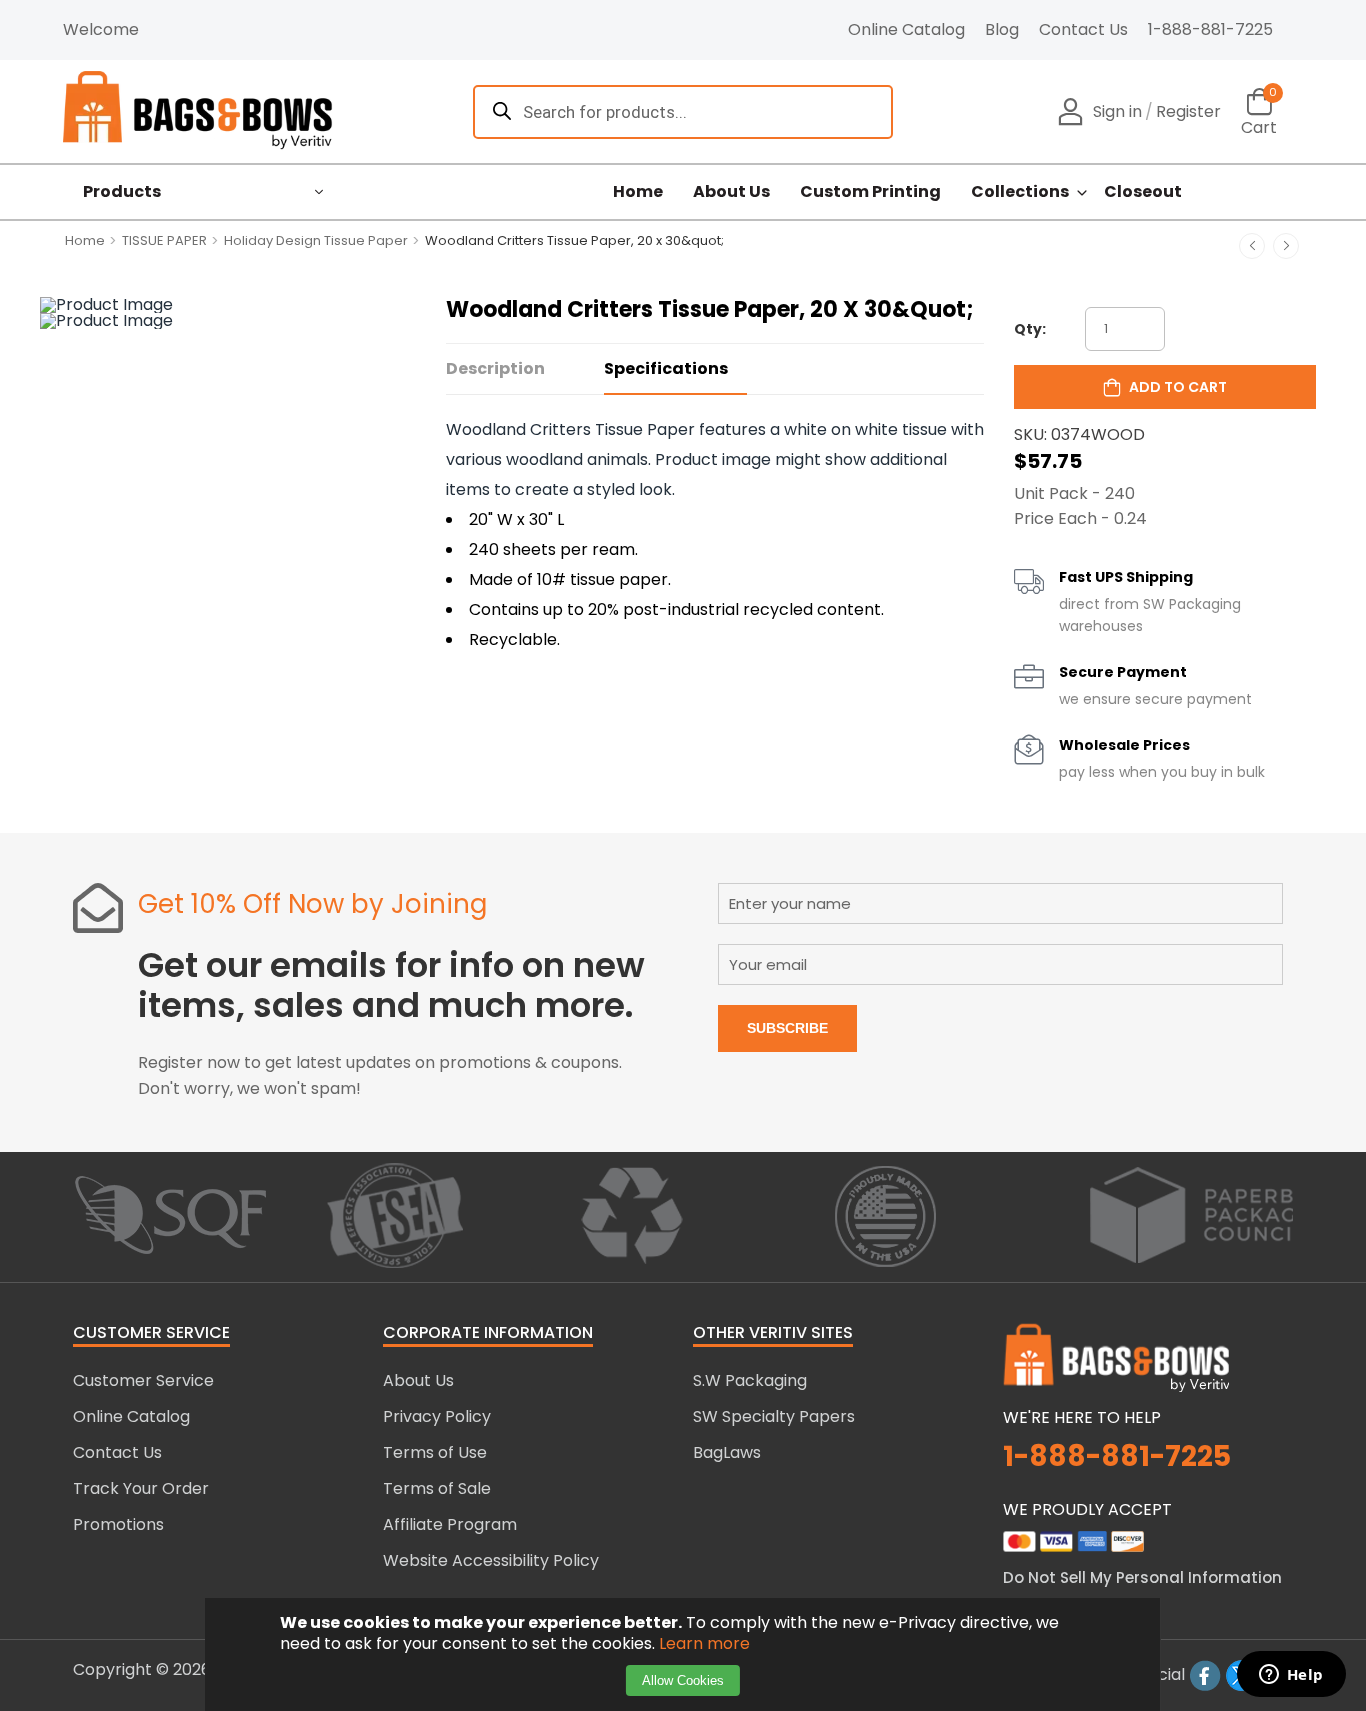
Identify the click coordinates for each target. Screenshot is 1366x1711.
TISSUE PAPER (164, 240)
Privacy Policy (437, 1416)
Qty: (1030, 329)
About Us (731, 192)
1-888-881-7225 (1210, 29)
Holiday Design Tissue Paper (316, 240)
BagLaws (727, 1452)
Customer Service (143, 1380)
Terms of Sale (437, 1488)
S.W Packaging (750, 1380)
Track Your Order (141, 1488)
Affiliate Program (450, 1524)
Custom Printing (870, 192)
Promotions (118, 1524)
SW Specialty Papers (774, 1416)
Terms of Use (435, 1452)
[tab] (525, 369)
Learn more (704, 1643)
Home (638, 192)
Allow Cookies (683, 1680)
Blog (1002, 29)
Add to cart (1178, 387)
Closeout (1143, 192)
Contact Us (1083, 29)
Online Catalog (906, 29)
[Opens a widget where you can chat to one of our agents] (1291, 1676)
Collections (1020, 192)
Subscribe (787, 1028)
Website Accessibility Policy (491, 1560)
